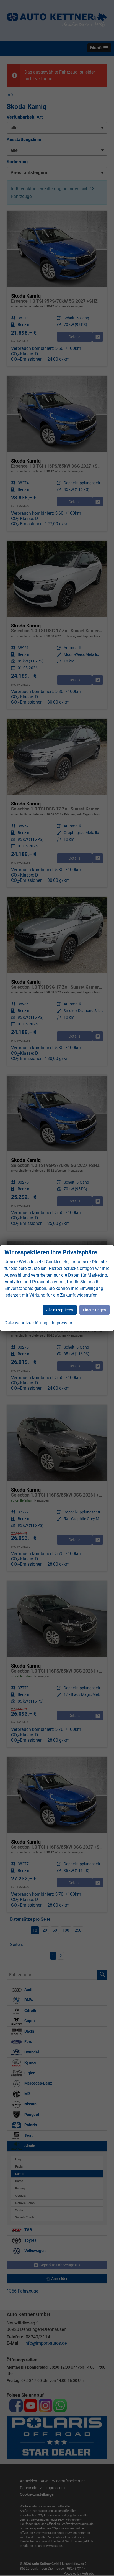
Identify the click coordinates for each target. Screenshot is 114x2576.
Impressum (63, 1323)
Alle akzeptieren (60, 1310)
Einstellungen (94, 1310)
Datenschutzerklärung (26, 1323)
